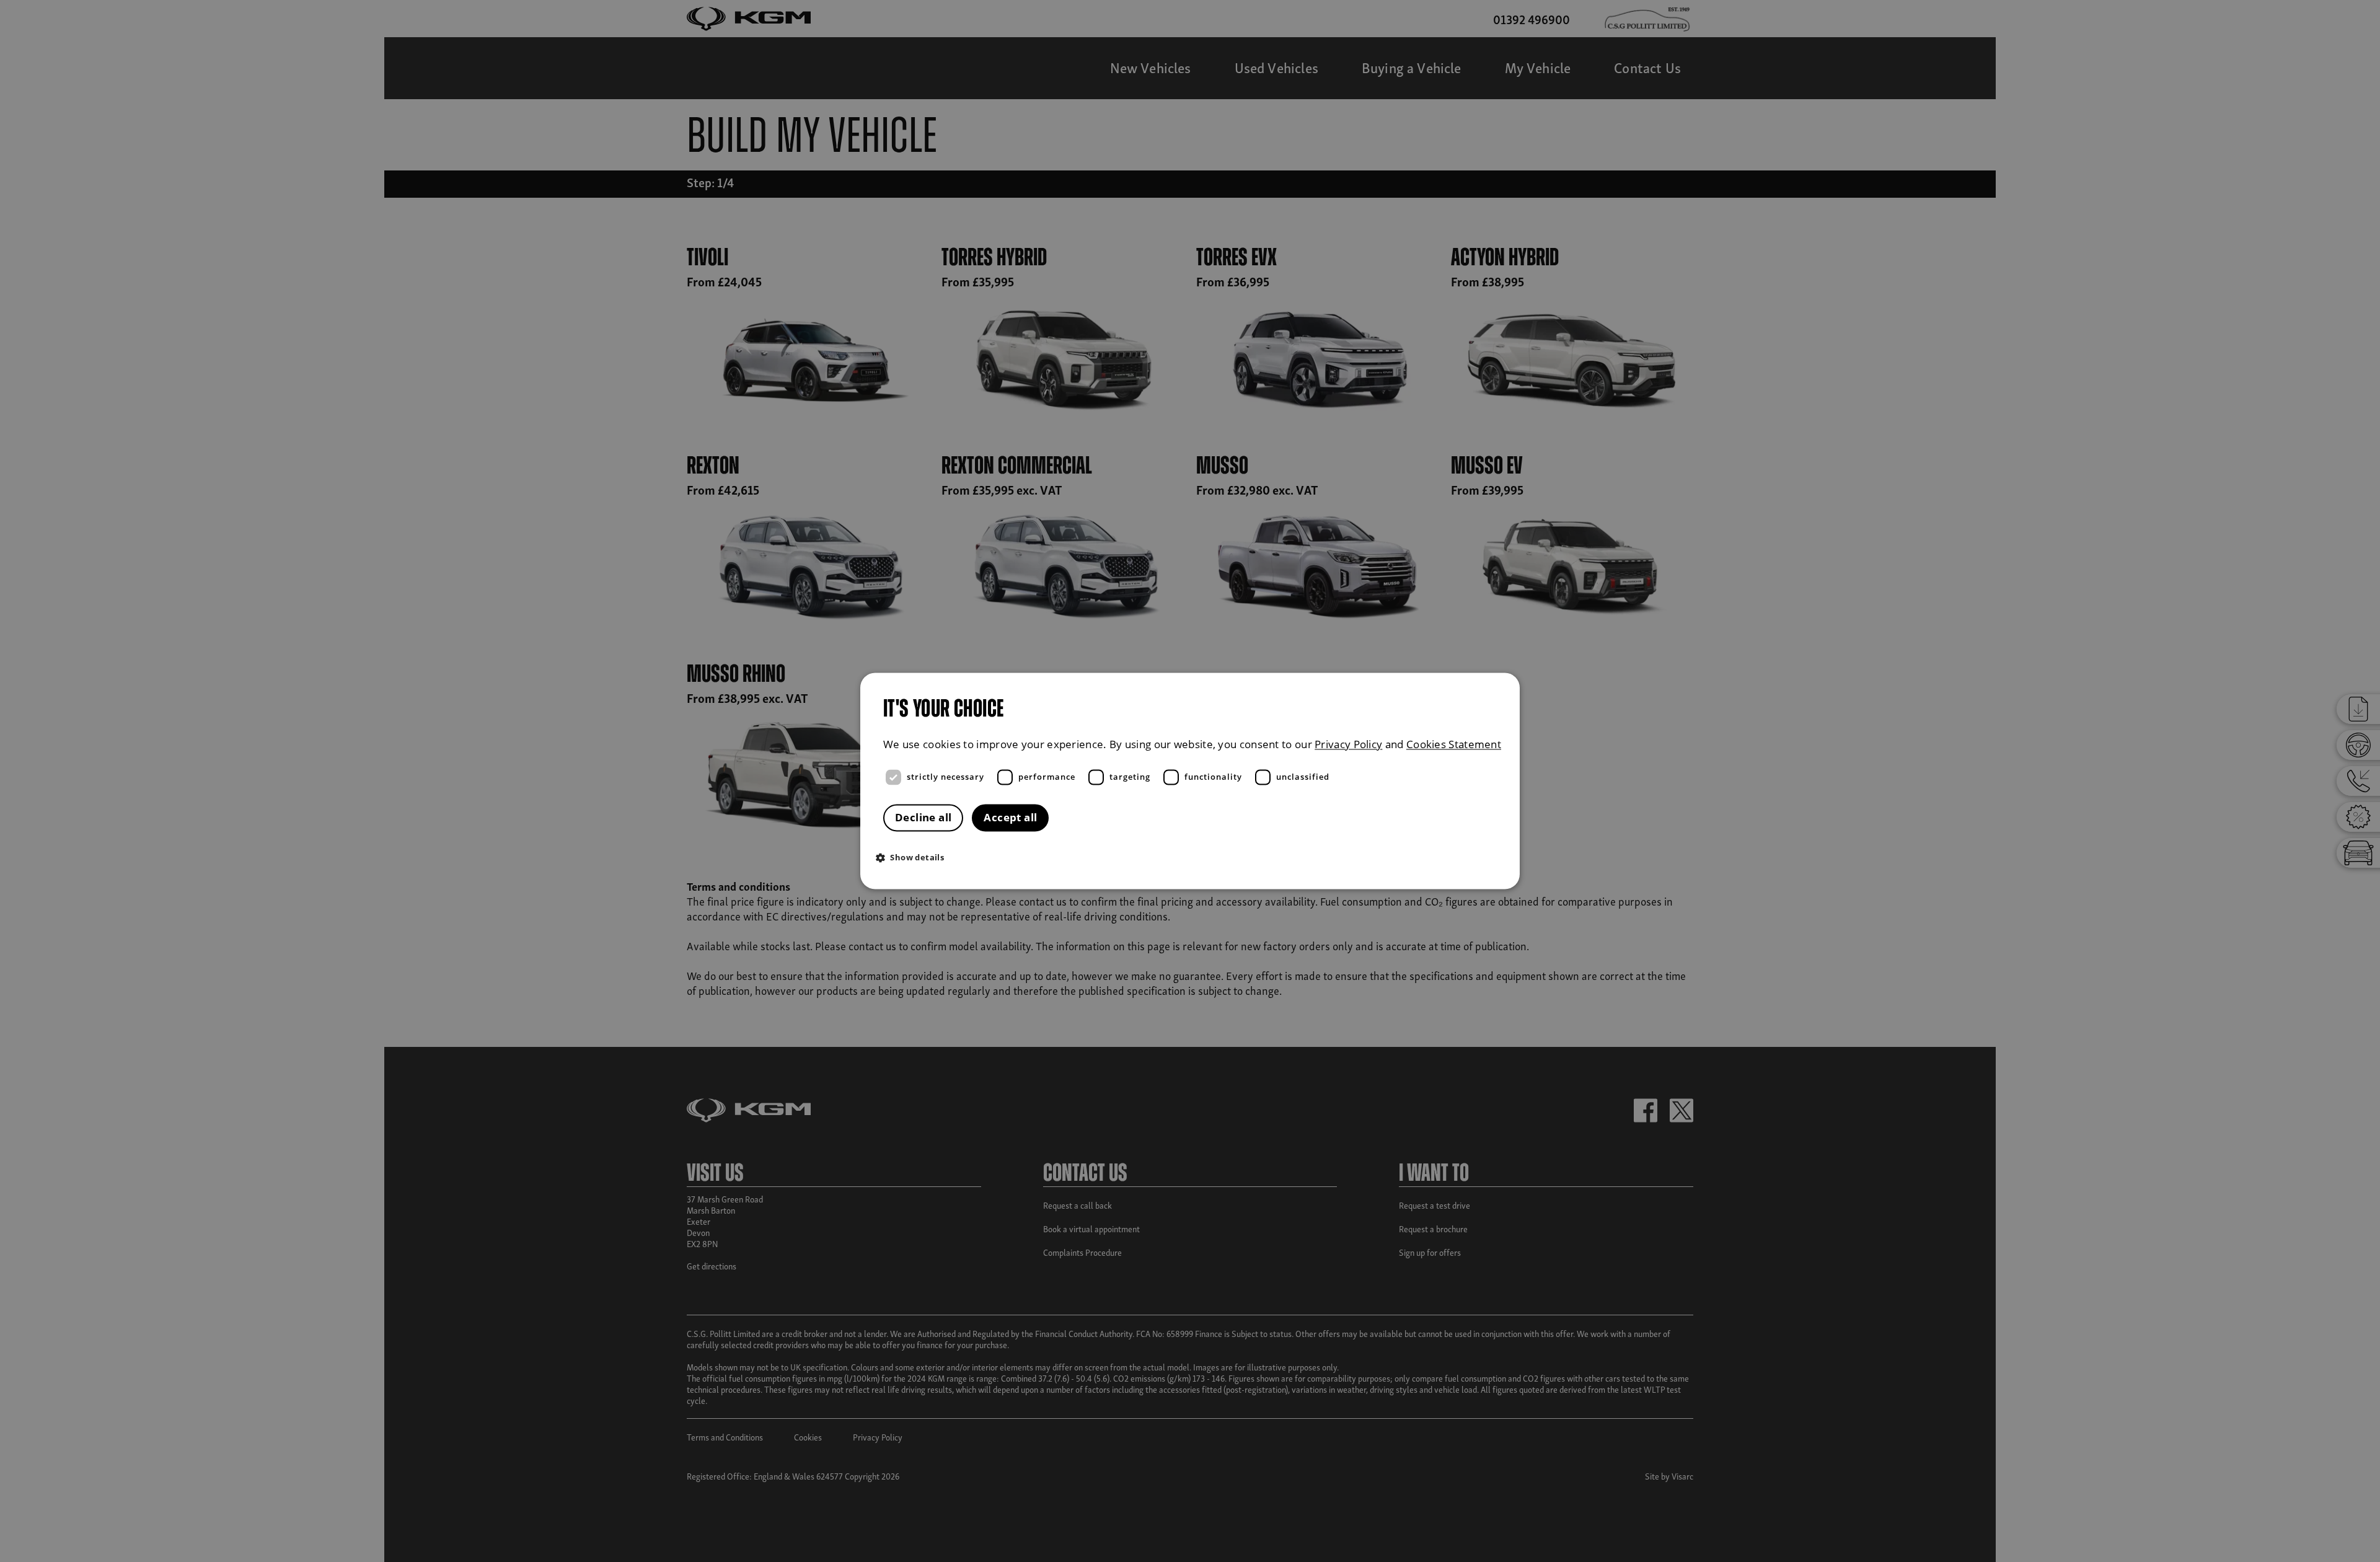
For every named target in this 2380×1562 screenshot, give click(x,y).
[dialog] (1190, 781)
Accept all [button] (1010, 818)
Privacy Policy (1348, 744)
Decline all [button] (923, 818)
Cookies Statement (1454, 744)
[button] (1193, 858)
